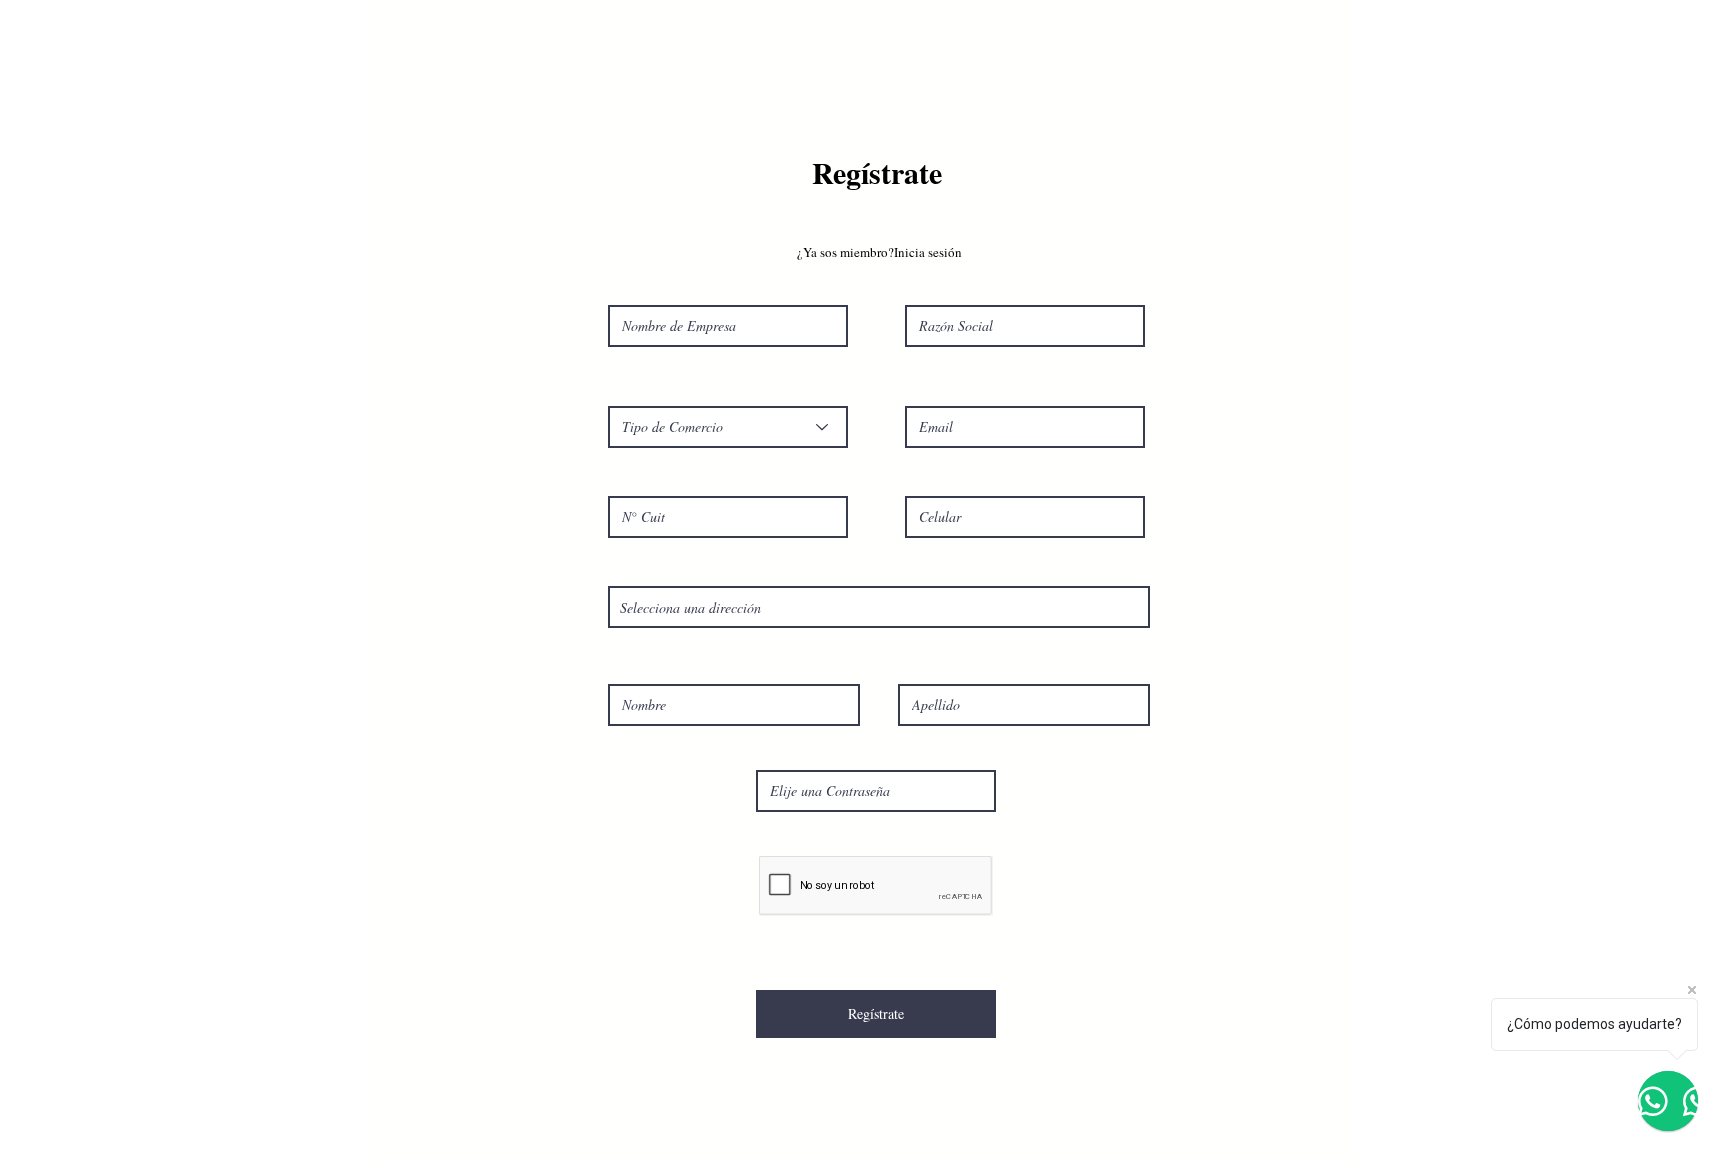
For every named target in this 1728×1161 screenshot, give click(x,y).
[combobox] (879, 607)
